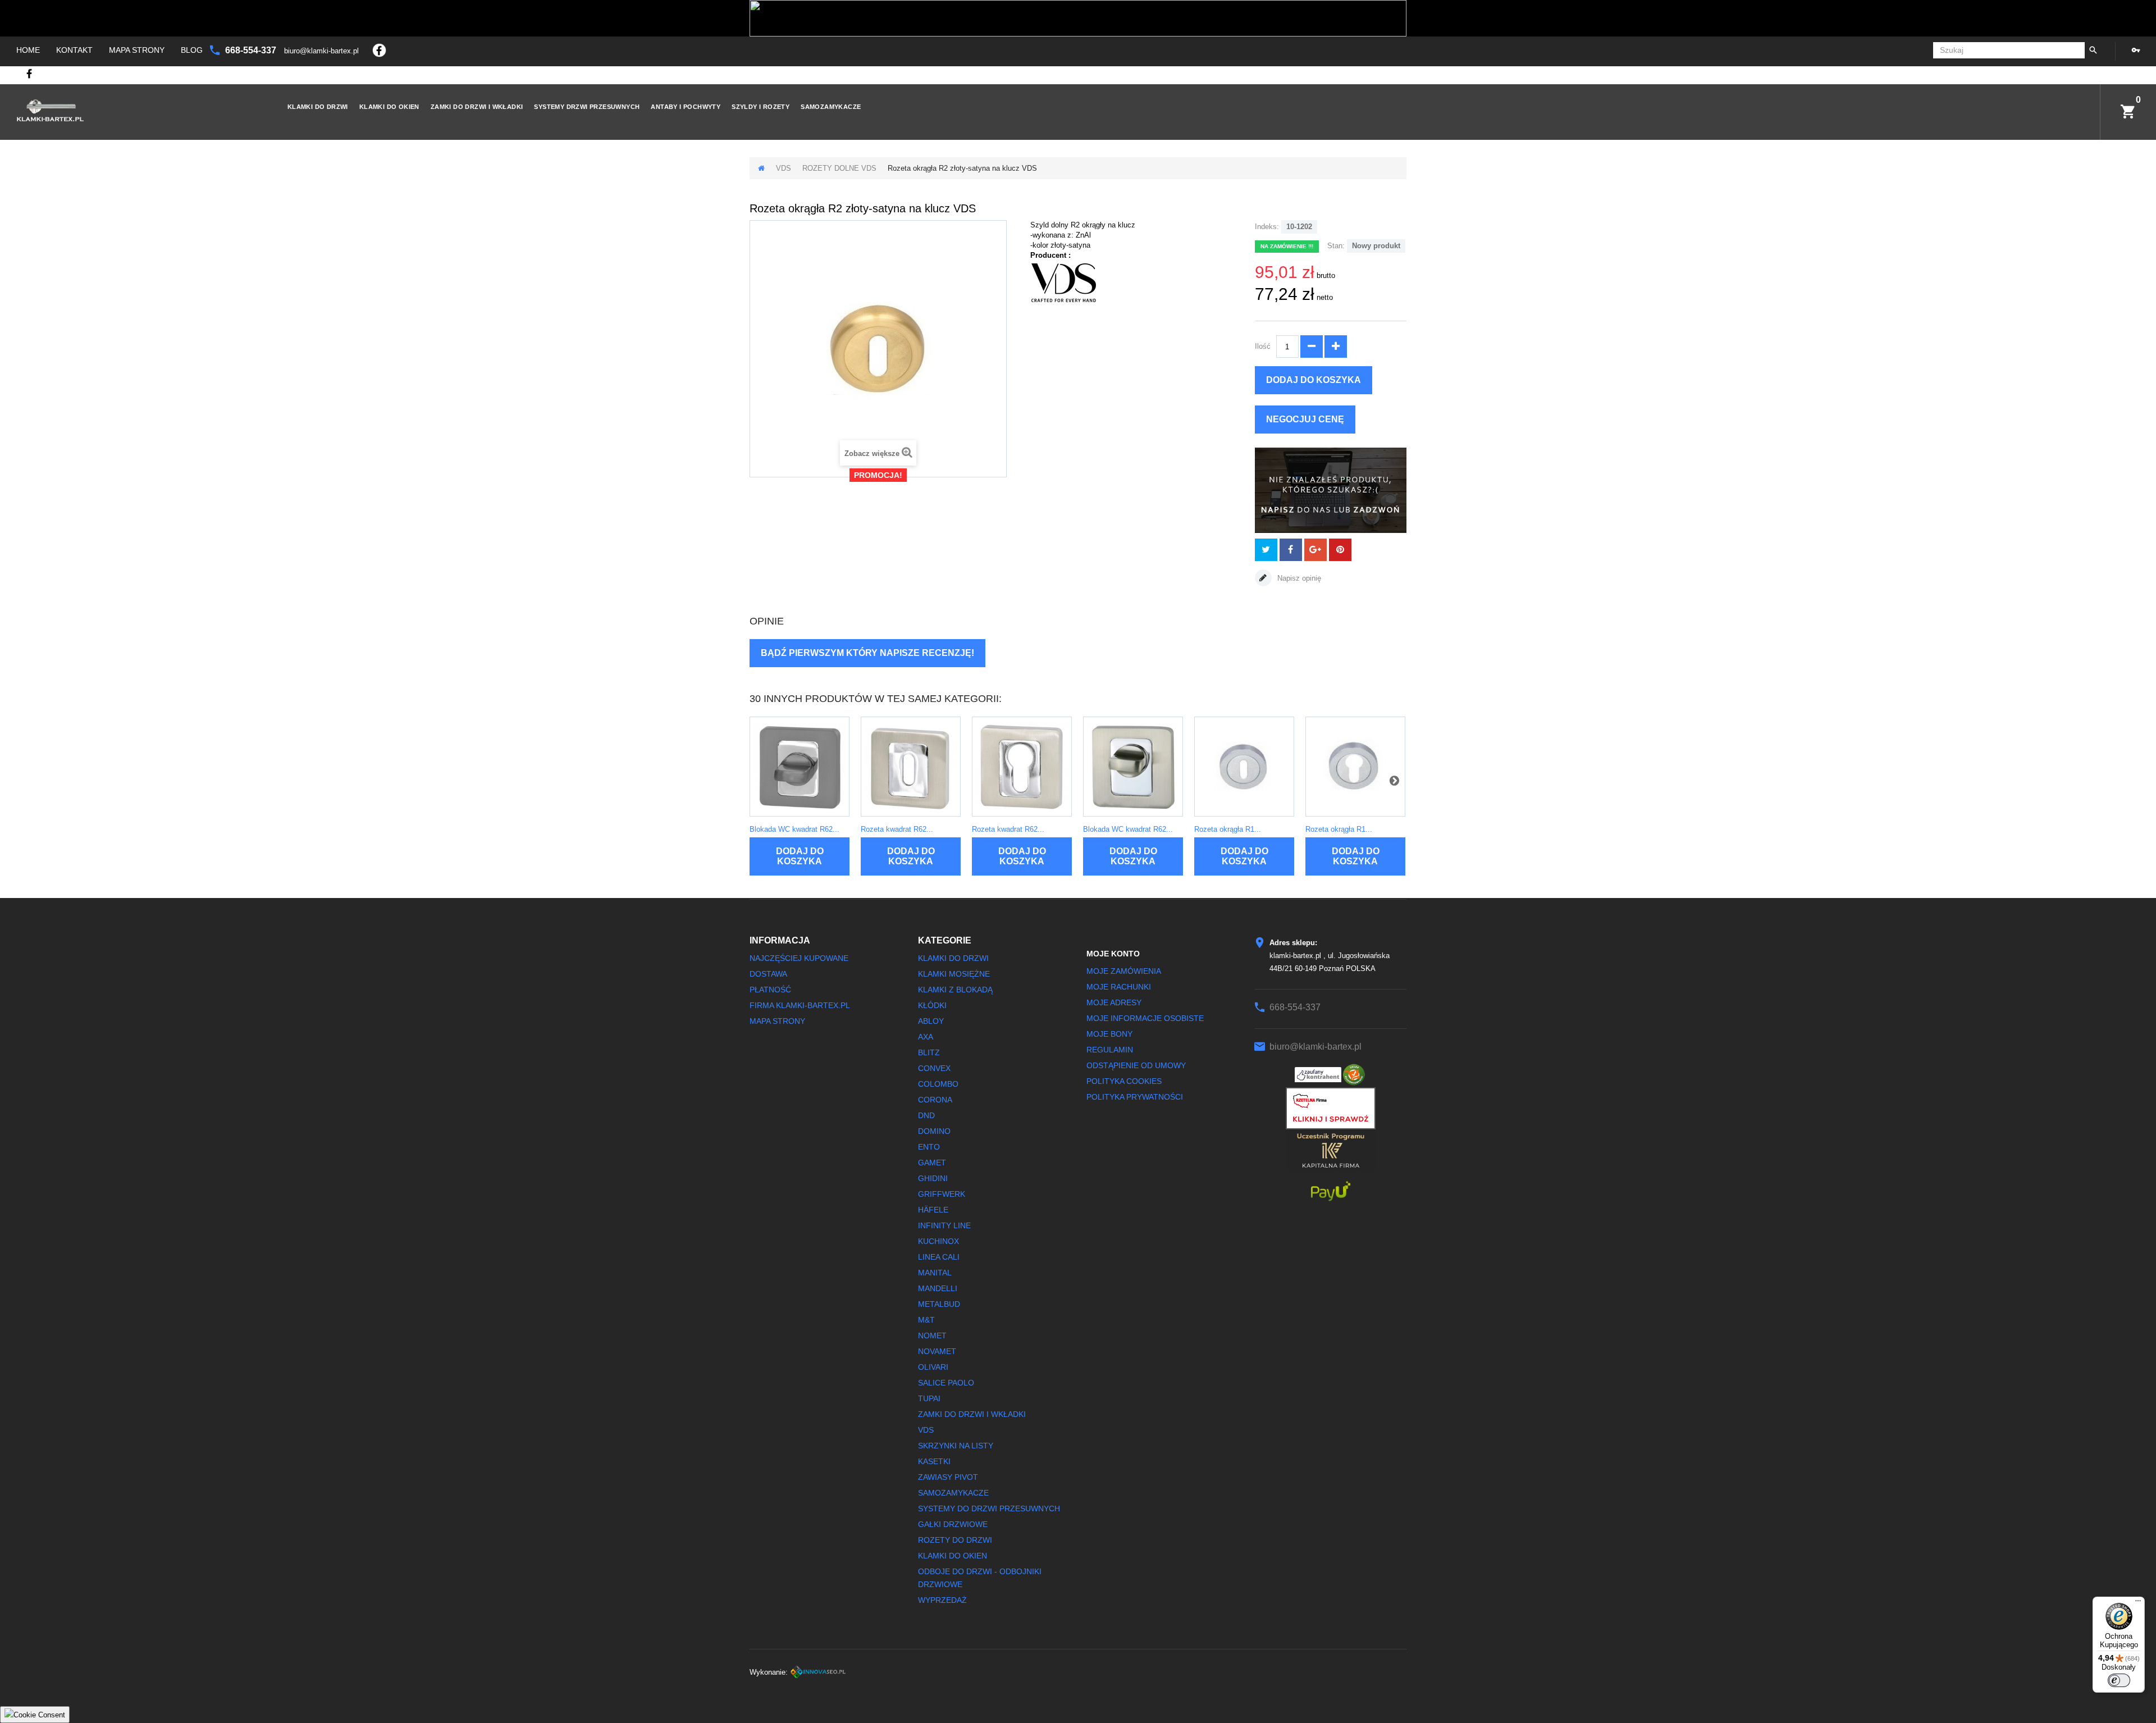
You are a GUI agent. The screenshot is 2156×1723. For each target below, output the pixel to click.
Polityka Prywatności (1135, 1097)
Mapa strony (137, 50)
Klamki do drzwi (318, 107)
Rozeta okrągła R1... (1228, 829)
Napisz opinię (1298, 578)
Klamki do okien (389, 107)
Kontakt (74, 50)
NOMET (932, 1335)
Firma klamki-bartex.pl (800, 1005)
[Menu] (2138, 1603)
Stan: (1336, 246)
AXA (926, 1037)
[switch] (2119, 1680)
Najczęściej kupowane (799, 958)
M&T (926, 1320)
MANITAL (935, 1273)
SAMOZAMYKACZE (831, 107)
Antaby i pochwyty (686, 107)
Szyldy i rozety (760, 107)
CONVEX (934, 1068)
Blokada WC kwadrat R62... (794, 829)
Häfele (933, 1210)
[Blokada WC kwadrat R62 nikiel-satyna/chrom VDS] (1133, 767)
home (28, 50)
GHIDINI (933, 1178)
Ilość (1263, 346)
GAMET (932, 1163)
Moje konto (1113, 954)
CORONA (935, 1100)
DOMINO (934, 1131)
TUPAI (929, 1398)
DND (926, 1115)
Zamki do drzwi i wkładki (477, 107)
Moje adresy (1114, 1002)
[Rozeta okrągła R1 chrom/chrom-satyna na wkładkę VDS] (1355, 767)
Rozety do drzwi (955, 1540)
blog (192, 50)
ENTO (929, 1147)
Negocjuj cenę (1305, 419)
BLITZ (929, 1052)
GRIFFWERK (942, 1194)
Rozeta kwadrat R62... (897, 829)
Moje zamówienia (1124, 971)
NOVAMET (937, 1351)
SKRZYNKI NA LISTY (956, 1446)
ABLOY (931, 1021)
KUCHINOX (938, 1241)
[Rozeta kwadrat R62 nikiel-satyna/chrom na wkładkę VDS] (1022, 767)
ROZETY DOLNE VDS (839, 168)
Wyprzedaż (942, 1600)
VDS (784, 168)
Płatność (770, 990)
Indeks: (1267, 227)
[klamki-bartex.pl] (134, 110)
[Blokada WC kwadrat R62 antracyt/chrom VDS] (800, 767)
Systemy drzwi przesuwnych (587, 107)
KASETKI (934, 1461)
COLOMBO (938, 1084)
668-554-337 (252, 50)
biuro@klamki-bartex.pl (323, 51)
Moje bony (1109, 1034)
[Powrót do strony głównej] (761, 168)
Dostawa (768, 974)
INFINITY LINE (944, 1225)
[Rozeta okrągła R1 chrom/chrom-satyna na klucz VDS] (1244, 767)
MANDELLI (938, 1288)
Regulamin (1110, 1050)
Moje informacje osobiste (1145, 1018)
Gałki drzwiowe (953, 1524)
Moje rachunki (1119, 987)
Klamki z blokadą (955, 990)
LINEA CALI (939, 1257)
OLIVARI (933, 1367)
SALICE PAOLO (946, 1383)
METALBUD (939, 1304)
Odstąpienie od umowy (1136, 1065)
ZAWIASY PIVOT (948, 1477)
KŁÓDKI (932, 1005)
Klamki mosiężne (954, 974)
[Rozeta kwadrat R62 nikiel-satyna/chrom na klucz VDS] (911, 767)
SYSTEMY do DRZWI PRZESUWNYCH (989, 1508)
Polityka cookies (1124, 1081)
